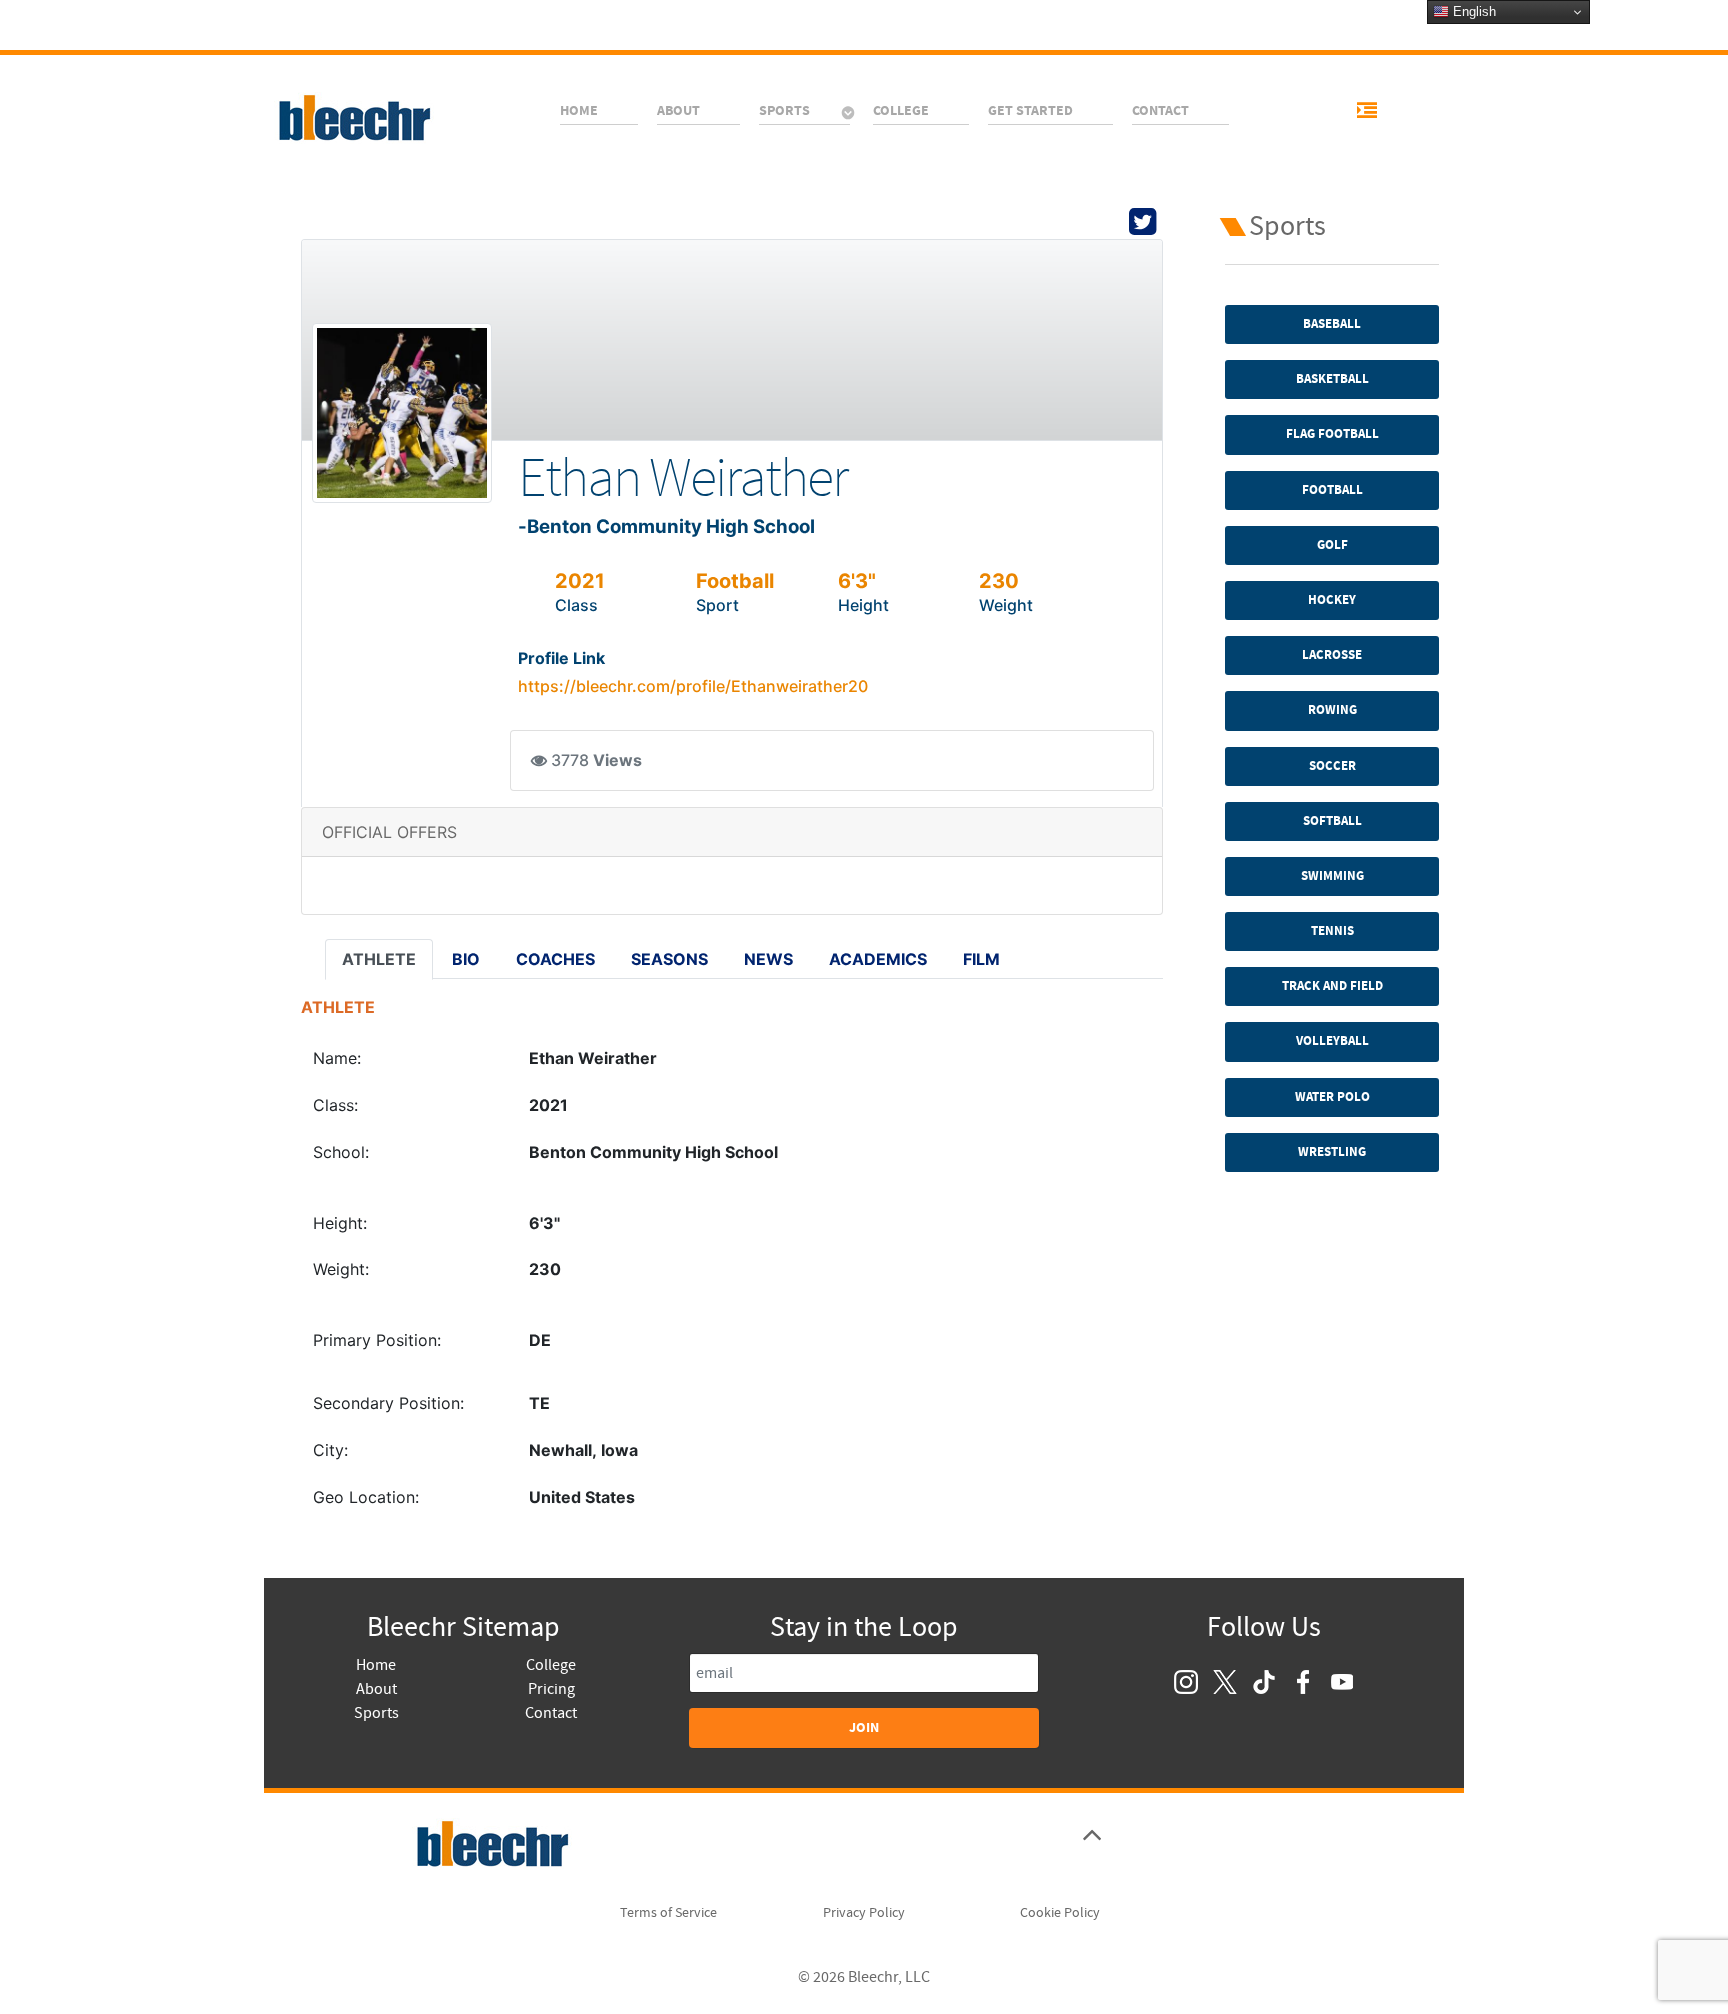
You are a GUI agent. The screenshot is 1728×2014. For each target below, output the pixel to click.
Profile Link (561, 658)
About (376, 1689)
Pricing (551, 1689)
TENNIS (1332, 931)
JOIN (864, 1727)
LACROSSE (1332, 655)
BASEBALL (1332, 324)
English (1472, 11)
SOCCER (1332, 766)
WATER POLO (1332, 1097)
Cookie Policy (1060, 1913)
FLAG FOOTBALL (1332, 434)
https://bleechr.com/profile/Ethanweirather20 (693, 686)
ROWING (1332, 710)
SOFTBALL (1332, 821)
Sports (376, 1713)
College (551, 1665)
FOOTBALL (1332, 490)
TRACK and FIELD (1332, 986)
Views (617, 760)
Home (376, 1665)
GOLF (1332, 545)
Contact (551, 1713)
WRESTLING (1332, 1152)
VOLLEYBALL (1332, 1041)
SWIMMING (1332, 876)
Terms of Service (668, 1913)
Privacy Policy (864, 1913)
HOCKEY (1332, 600)
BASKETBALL (1332, 379)
